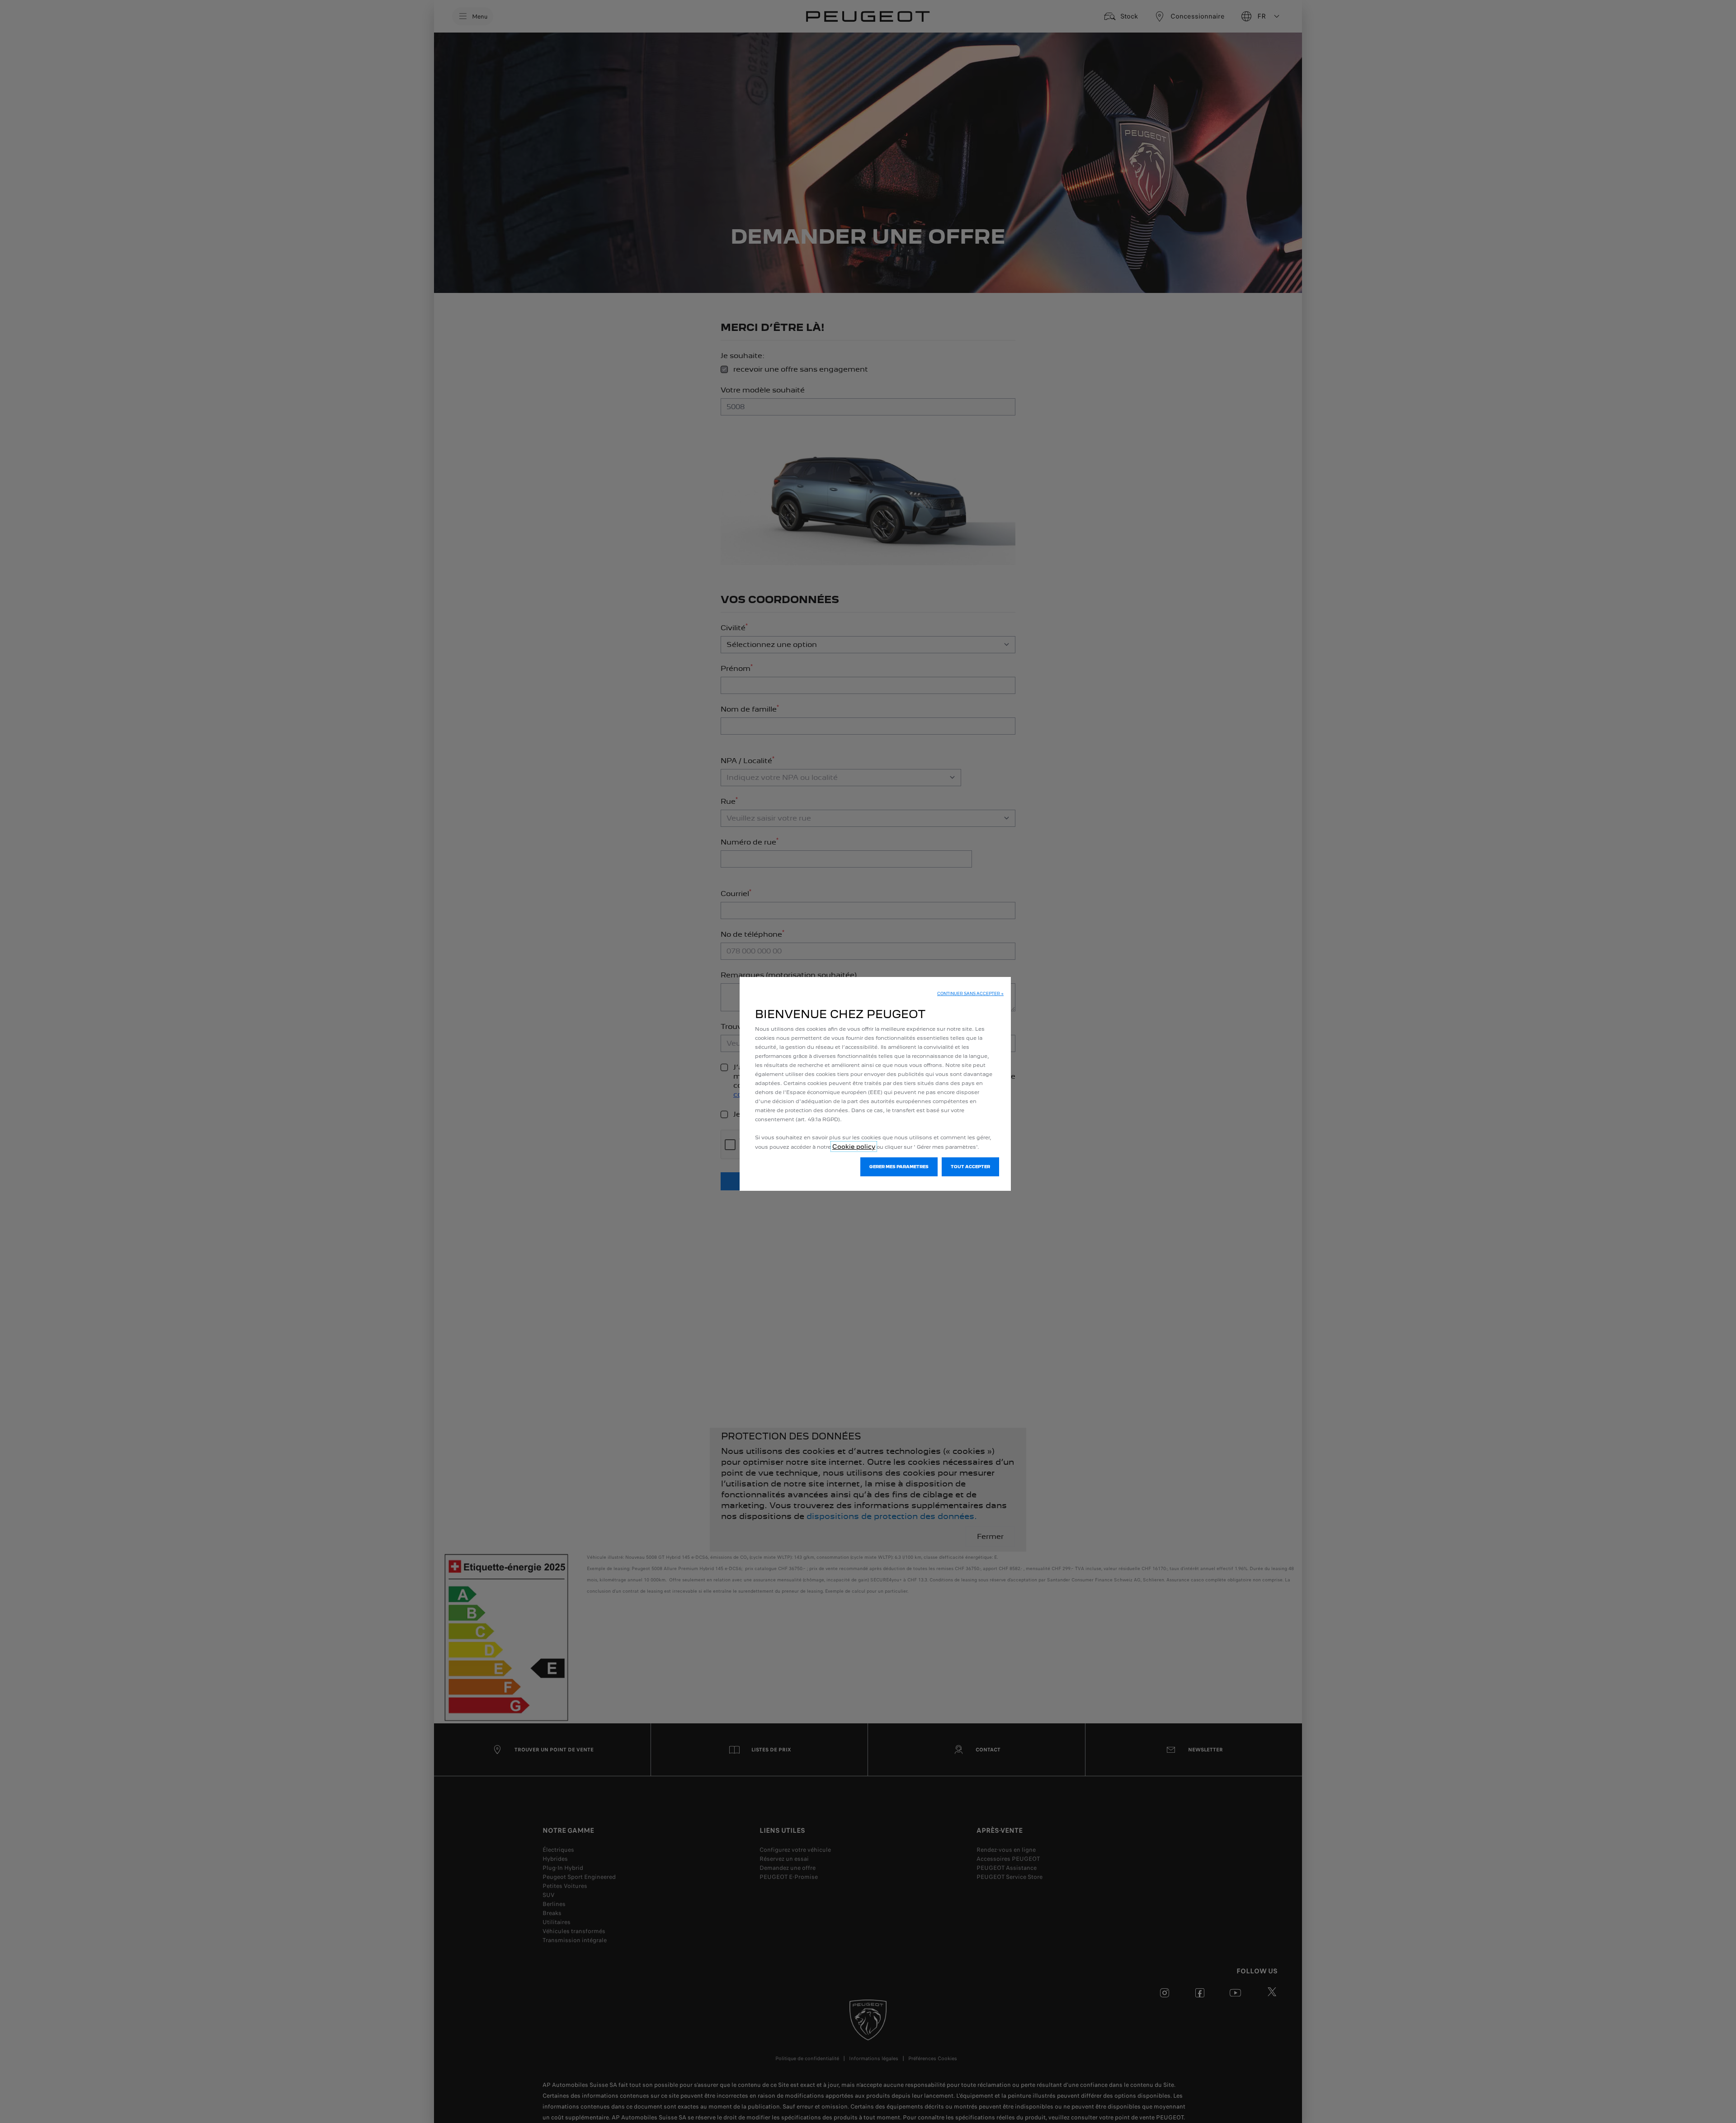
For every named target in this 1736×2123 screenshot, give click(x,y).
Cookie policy (854, 1146)
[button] (970, 994)
